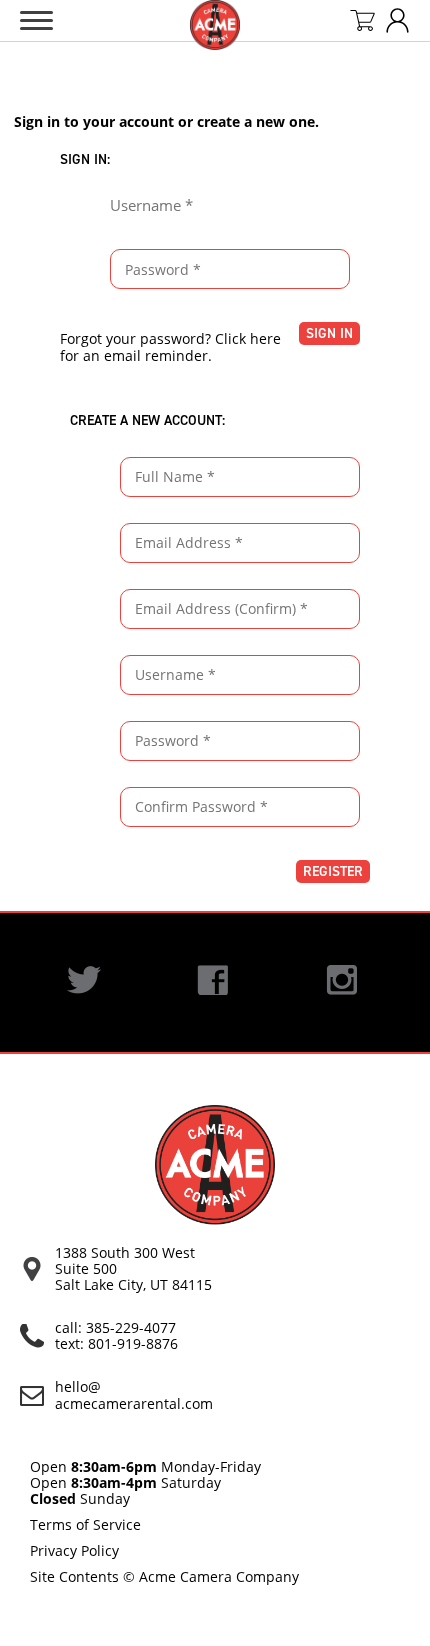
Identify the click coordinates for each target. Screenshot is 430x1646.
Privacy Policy (74, 1550)
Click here (248, 338)
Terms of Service (85, 1524)
